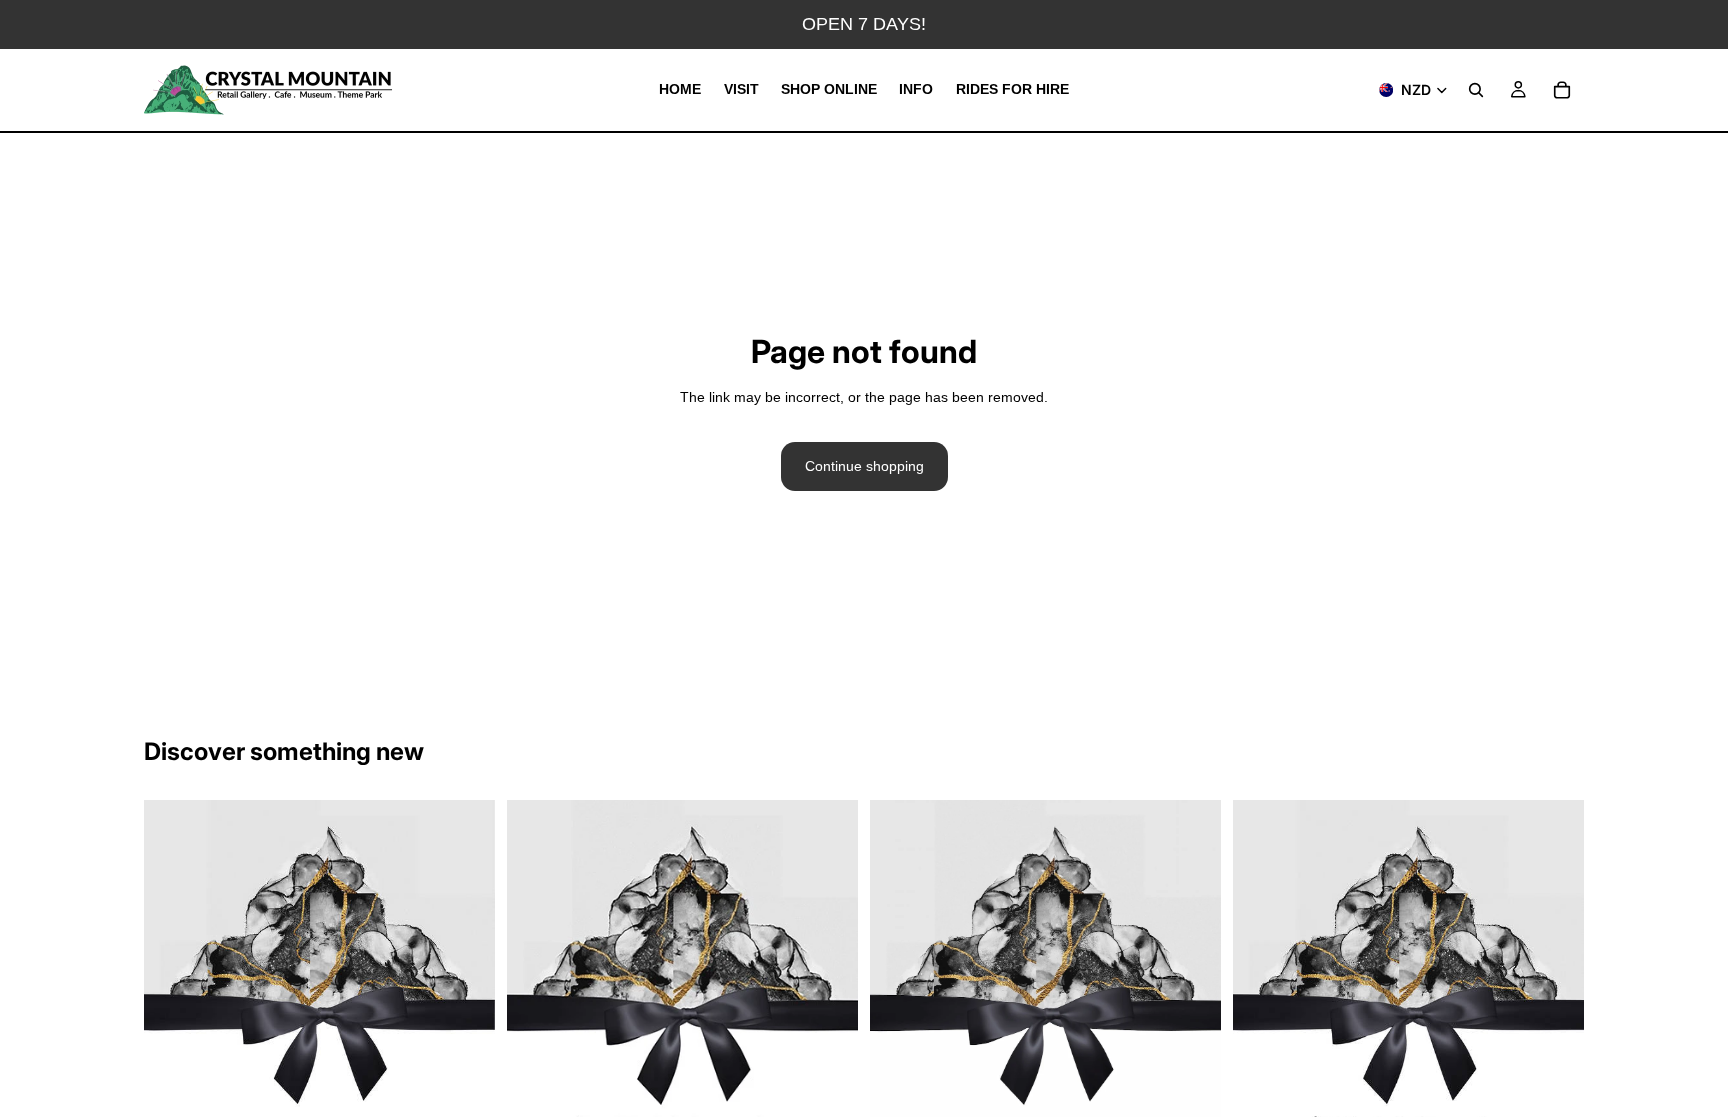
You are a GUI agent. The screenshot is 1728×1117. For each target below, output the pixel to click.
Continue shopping (864, 466)
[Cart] (1562, 90)
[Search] (1476, 90)
